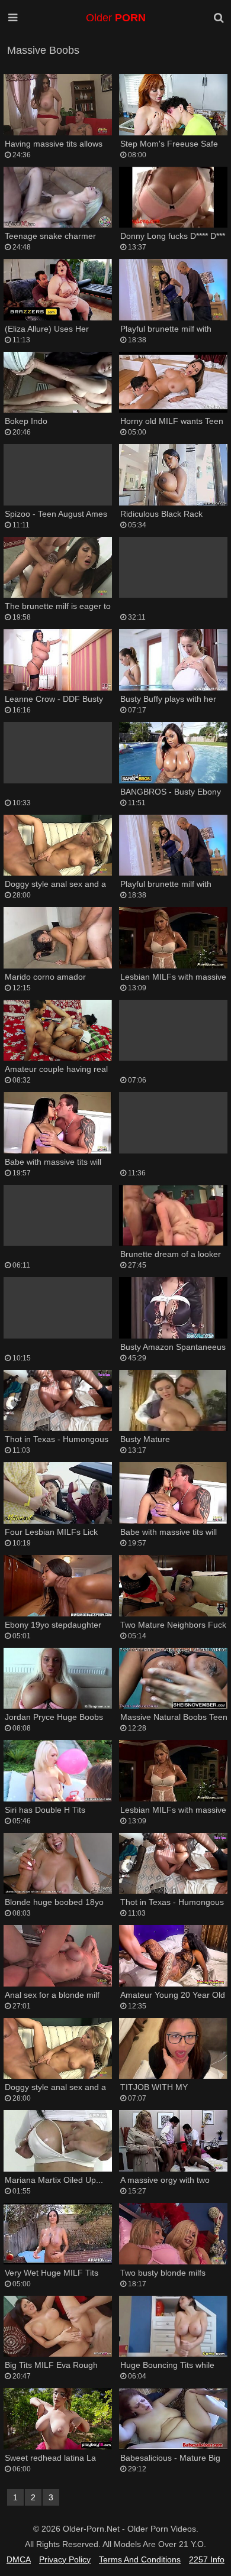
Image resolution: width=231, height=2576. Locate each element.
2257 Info (207, 2559)
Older (116, 18)
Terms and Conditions (140, 2559)
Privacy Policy (65, 2559)
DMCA (19, 2559)
